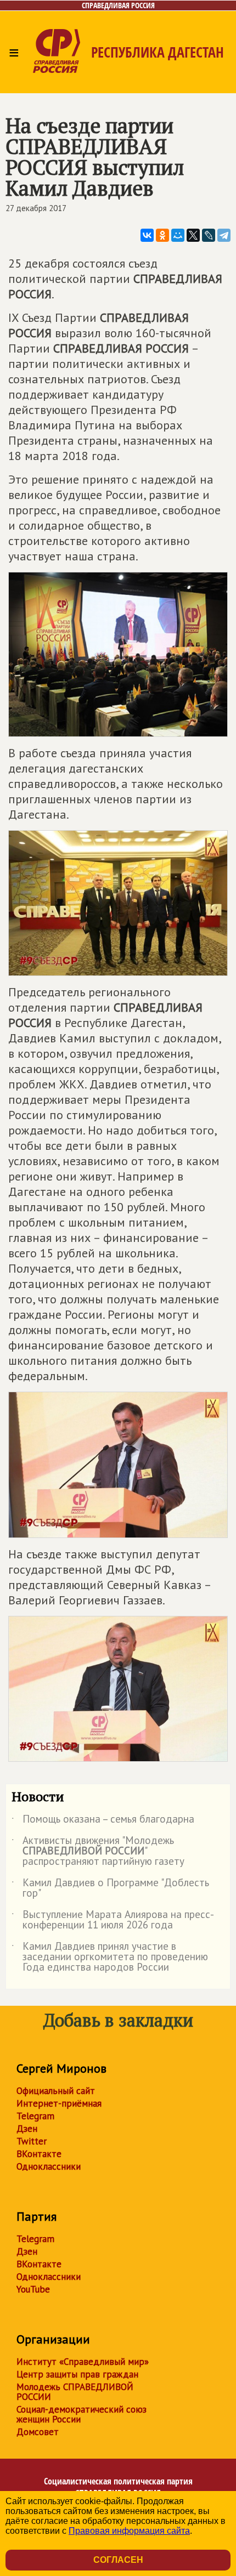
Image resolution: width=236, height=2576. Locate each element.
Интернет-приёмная (59, 2103)
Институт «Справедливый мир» (83, 2362)
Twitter (32, 2141)
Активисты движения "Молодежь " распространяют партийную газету (98, 1851)
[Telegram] (224, 235)
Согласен (118, 2560)
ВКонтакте (39, 2154)
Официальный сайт (56, 2091)
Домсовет (38, 2432)
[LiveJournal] (209, 235)
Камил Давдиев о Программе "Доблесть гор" (110, 1888)
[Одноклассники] (162, 235)
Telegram (35, 2116)
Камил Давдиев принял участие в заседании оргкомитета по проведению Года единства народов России (110, 1957)
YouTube (33, 2289)
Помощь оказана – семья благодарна (103, 1821)
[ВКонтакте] (147, 235)
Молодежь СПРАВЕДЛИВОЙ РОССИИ (75, 2392)
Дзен (27, 2129)
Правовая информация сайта (129, 2531)
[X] (193, 235)
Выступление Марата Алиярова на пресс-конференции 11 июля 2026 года (113, 1920)
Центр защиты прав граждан (77, 2374)
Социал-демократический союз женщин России (82, 2414)
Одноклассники (49, 2166)
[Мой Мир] (178, 235)
